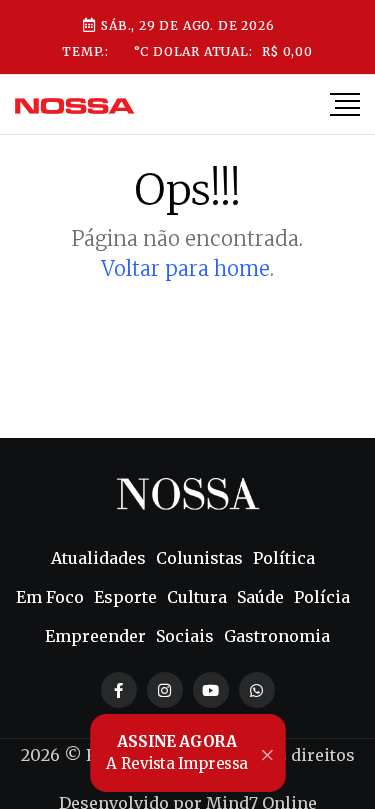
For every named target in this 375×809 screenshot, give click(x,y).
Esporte (125, 597)
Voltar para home (185, 268)
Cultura (197, 597)
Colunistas (199, 558)
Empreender (95, 636)
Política (284, 558)
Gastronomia (277, 636)
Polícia (322, 597)
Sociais (185, 636)
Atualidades (98, 558)
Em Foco (50, 597)
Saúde (260, 597)
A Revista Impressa (177, 753)
